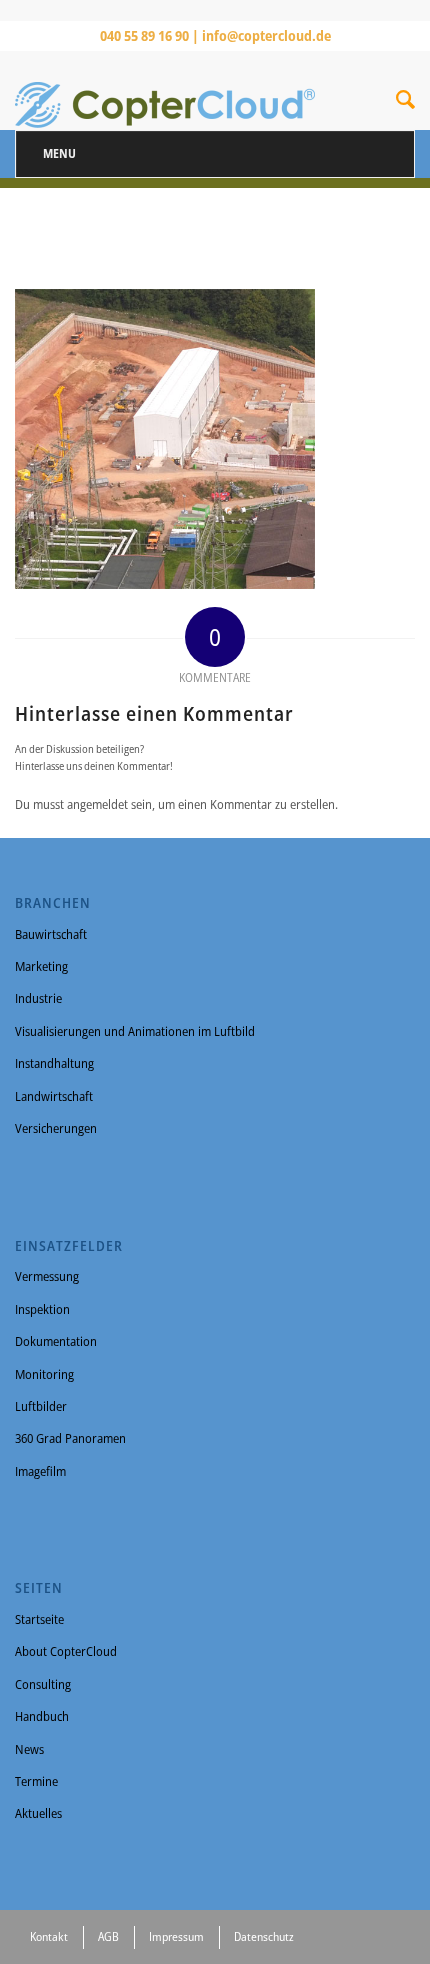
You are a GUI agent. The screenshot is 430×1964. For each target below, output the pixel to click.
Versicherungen (56, 1128)
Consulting (43, 1684)
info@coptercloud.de (266, 35)
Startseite (39, 1619)
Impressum (176, 1936)
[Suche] (405, 103)
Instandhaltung (54, 1063)
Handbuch (42, 1716)
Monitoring (44, 1374)
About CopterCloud (66, 1651)
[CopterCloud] (175, 90)
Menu (59, 153)
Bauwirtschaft (51, 934)
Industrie (38, 998)
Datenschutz (264, 1936)
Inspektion (42, 1309)
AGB (108, 1936)
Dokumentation (56, 1341)
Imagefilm (40, 1471)
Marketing (41, 966)
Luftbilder (41, 1406)
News (29, 1749)
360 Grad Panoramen (70, 1438)
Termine (36, 1781)
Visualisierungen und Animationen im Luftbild (135, 1031)
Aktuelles (38, 1813)
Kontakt (49, 1936)
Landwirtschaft (54, 1096)
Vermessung (47, 1276)
